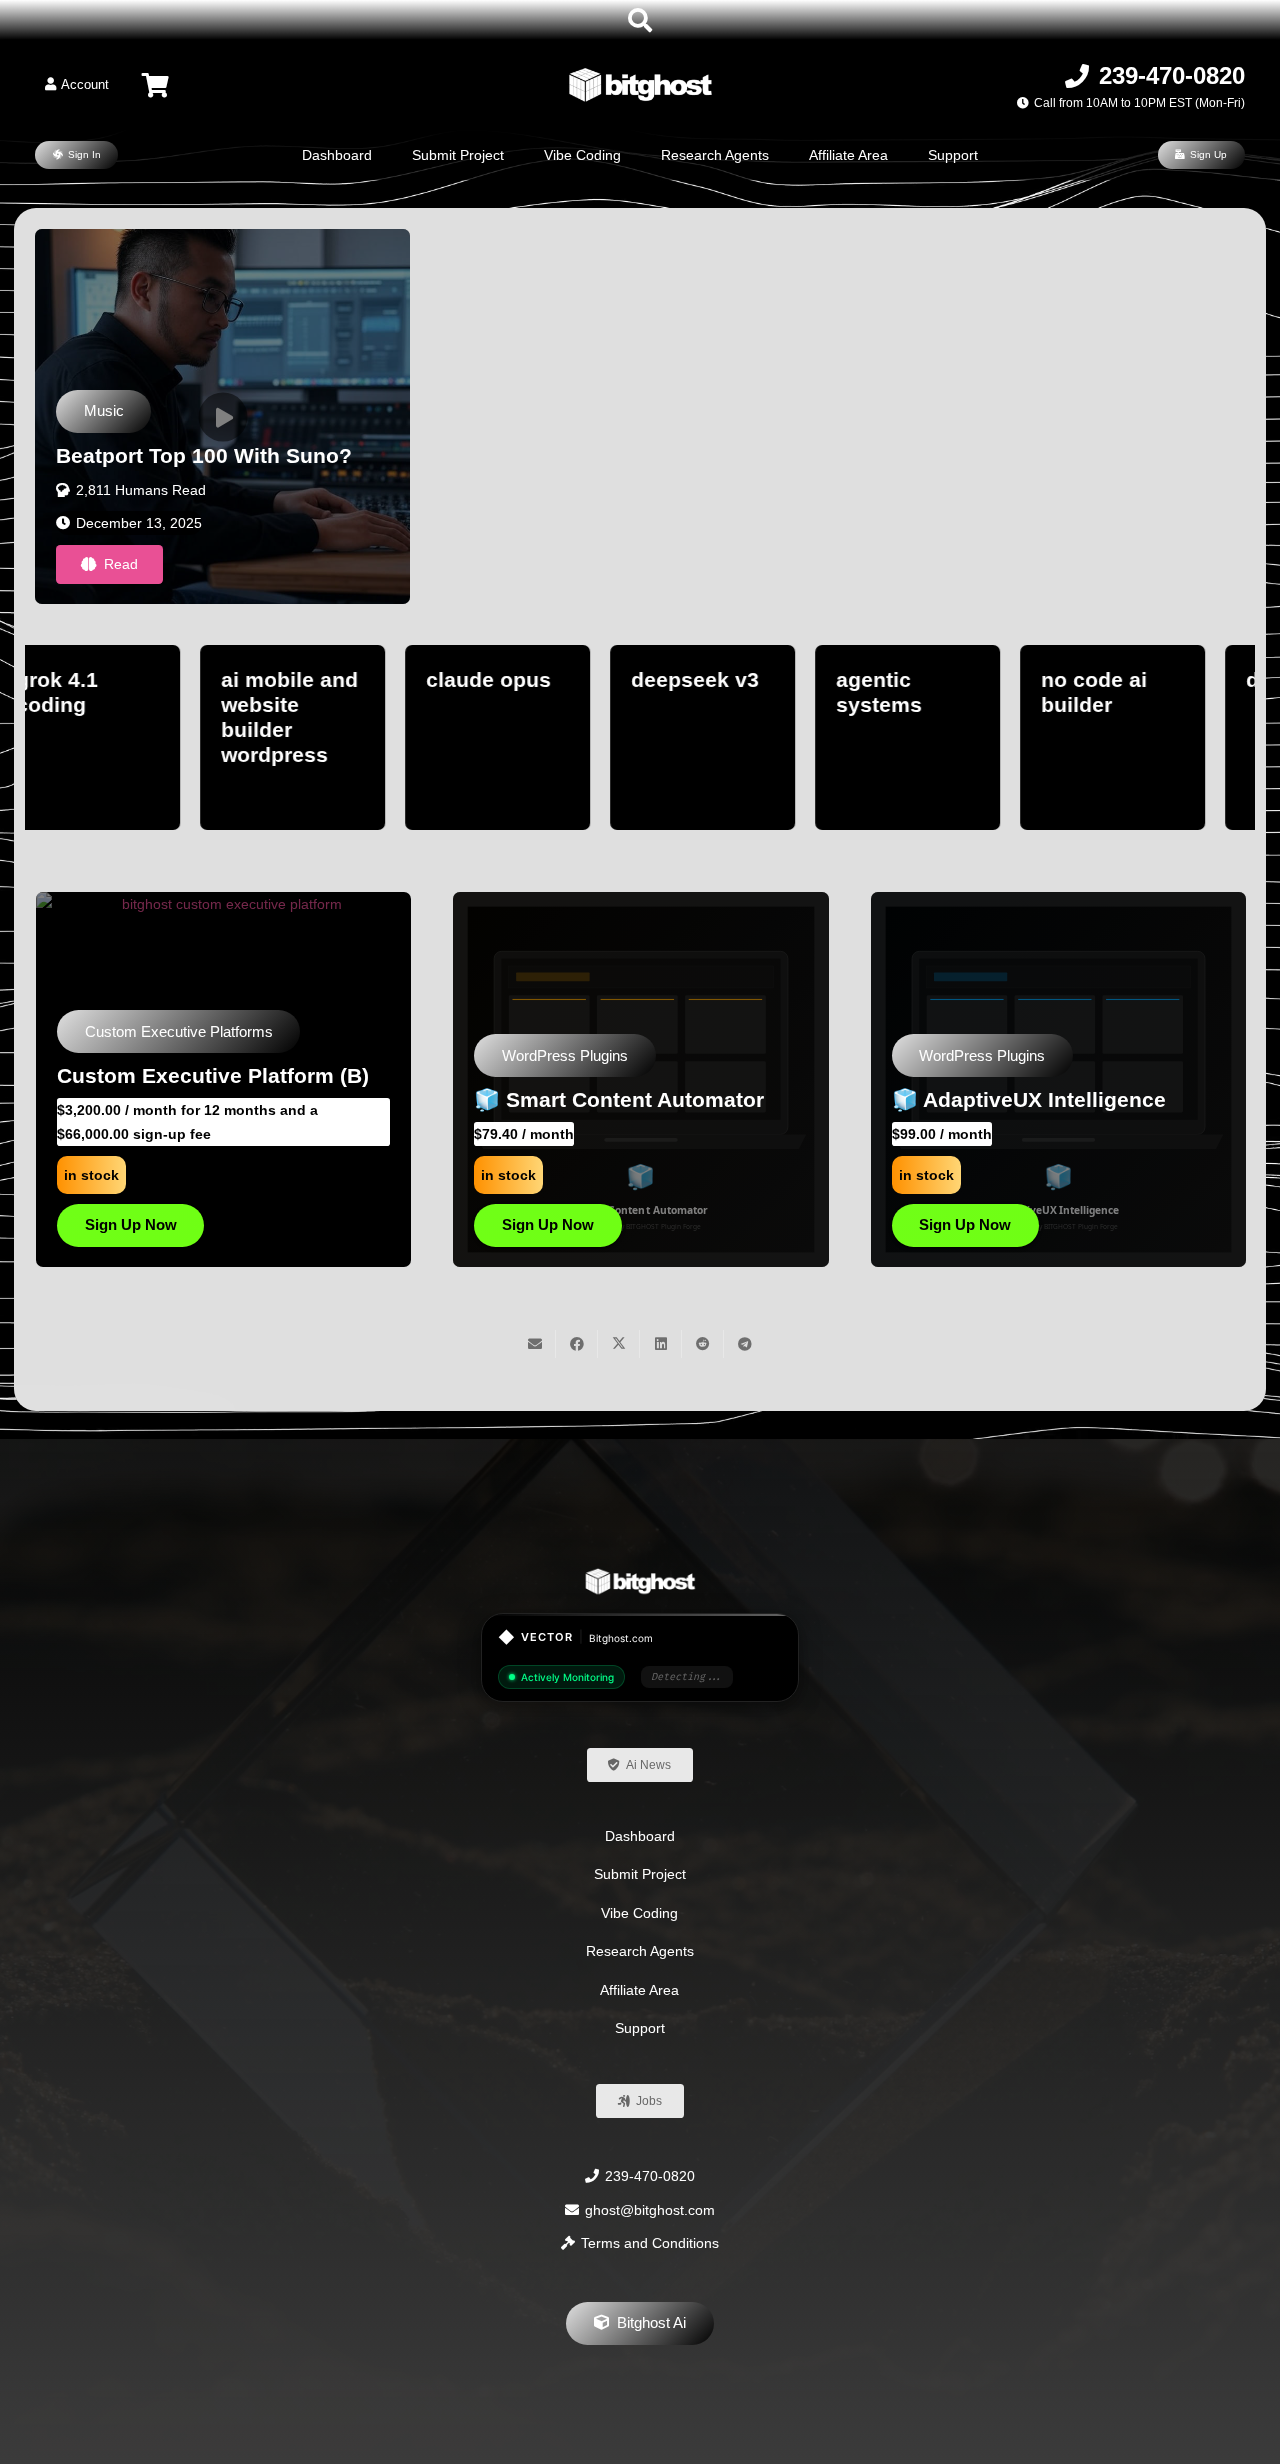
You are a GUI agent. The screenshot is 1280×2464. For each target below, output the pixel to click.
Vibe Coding (639, 1913)
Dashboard (640, 1836)
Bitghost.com (621, 1638)
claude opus (118, 679)
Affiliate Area (639, 1990)
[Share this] (577, 1344)
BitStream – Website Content (1037, 1099)
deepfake (922, 679)
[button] (640, 20)
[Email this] (535, 1344)
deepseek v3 (325, 679)
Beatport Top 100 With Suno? (204, 455)
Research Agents (640, 1951)
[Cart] (155, 85)
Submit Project (640, 1874)
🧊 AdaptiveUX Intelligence (194, 1099)
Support (640, 2028)
